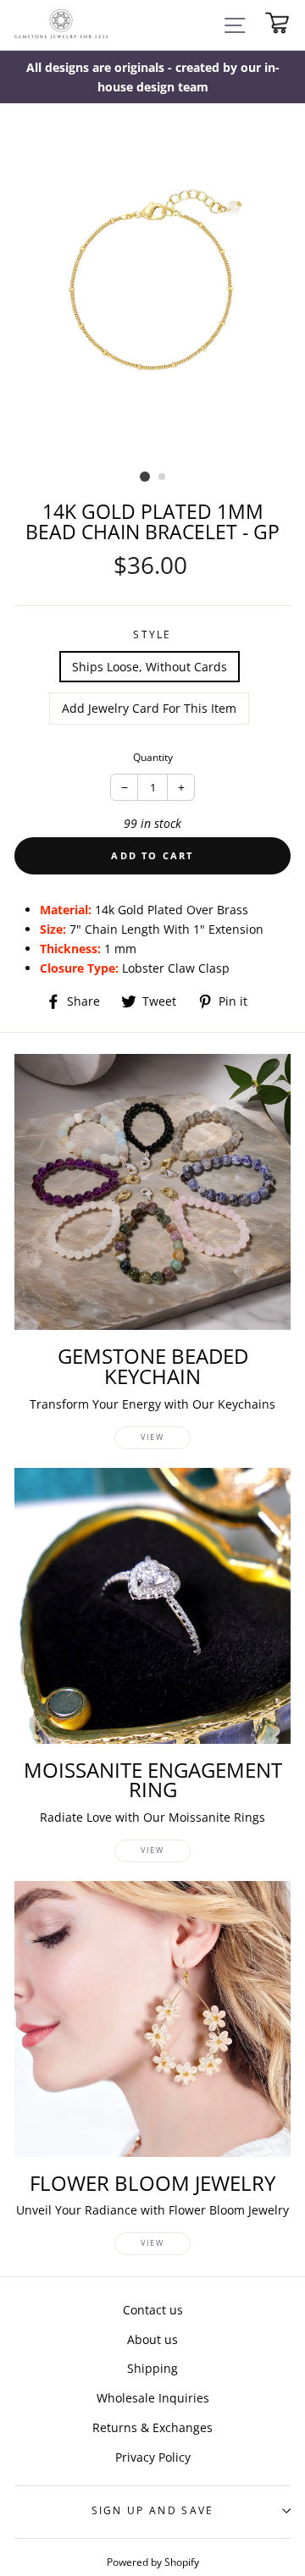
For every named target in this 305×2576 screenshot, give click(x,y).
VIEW (152, 1437)
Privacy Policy (153, 2457)
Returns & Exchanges (152, 2427)
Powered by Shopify (153, 2562)
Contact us (153, 2310)
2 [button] (163, 477)
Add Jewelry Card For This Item (149, 708)
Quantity (153, 757)
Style (152, 634)
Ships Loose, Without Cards (150, 667)
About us (152, 2339)
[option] (152, 77)
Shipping (152, 2368)
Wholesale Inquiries (153, 2398)
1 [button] (145, 477)
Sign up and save (153, 2510)
